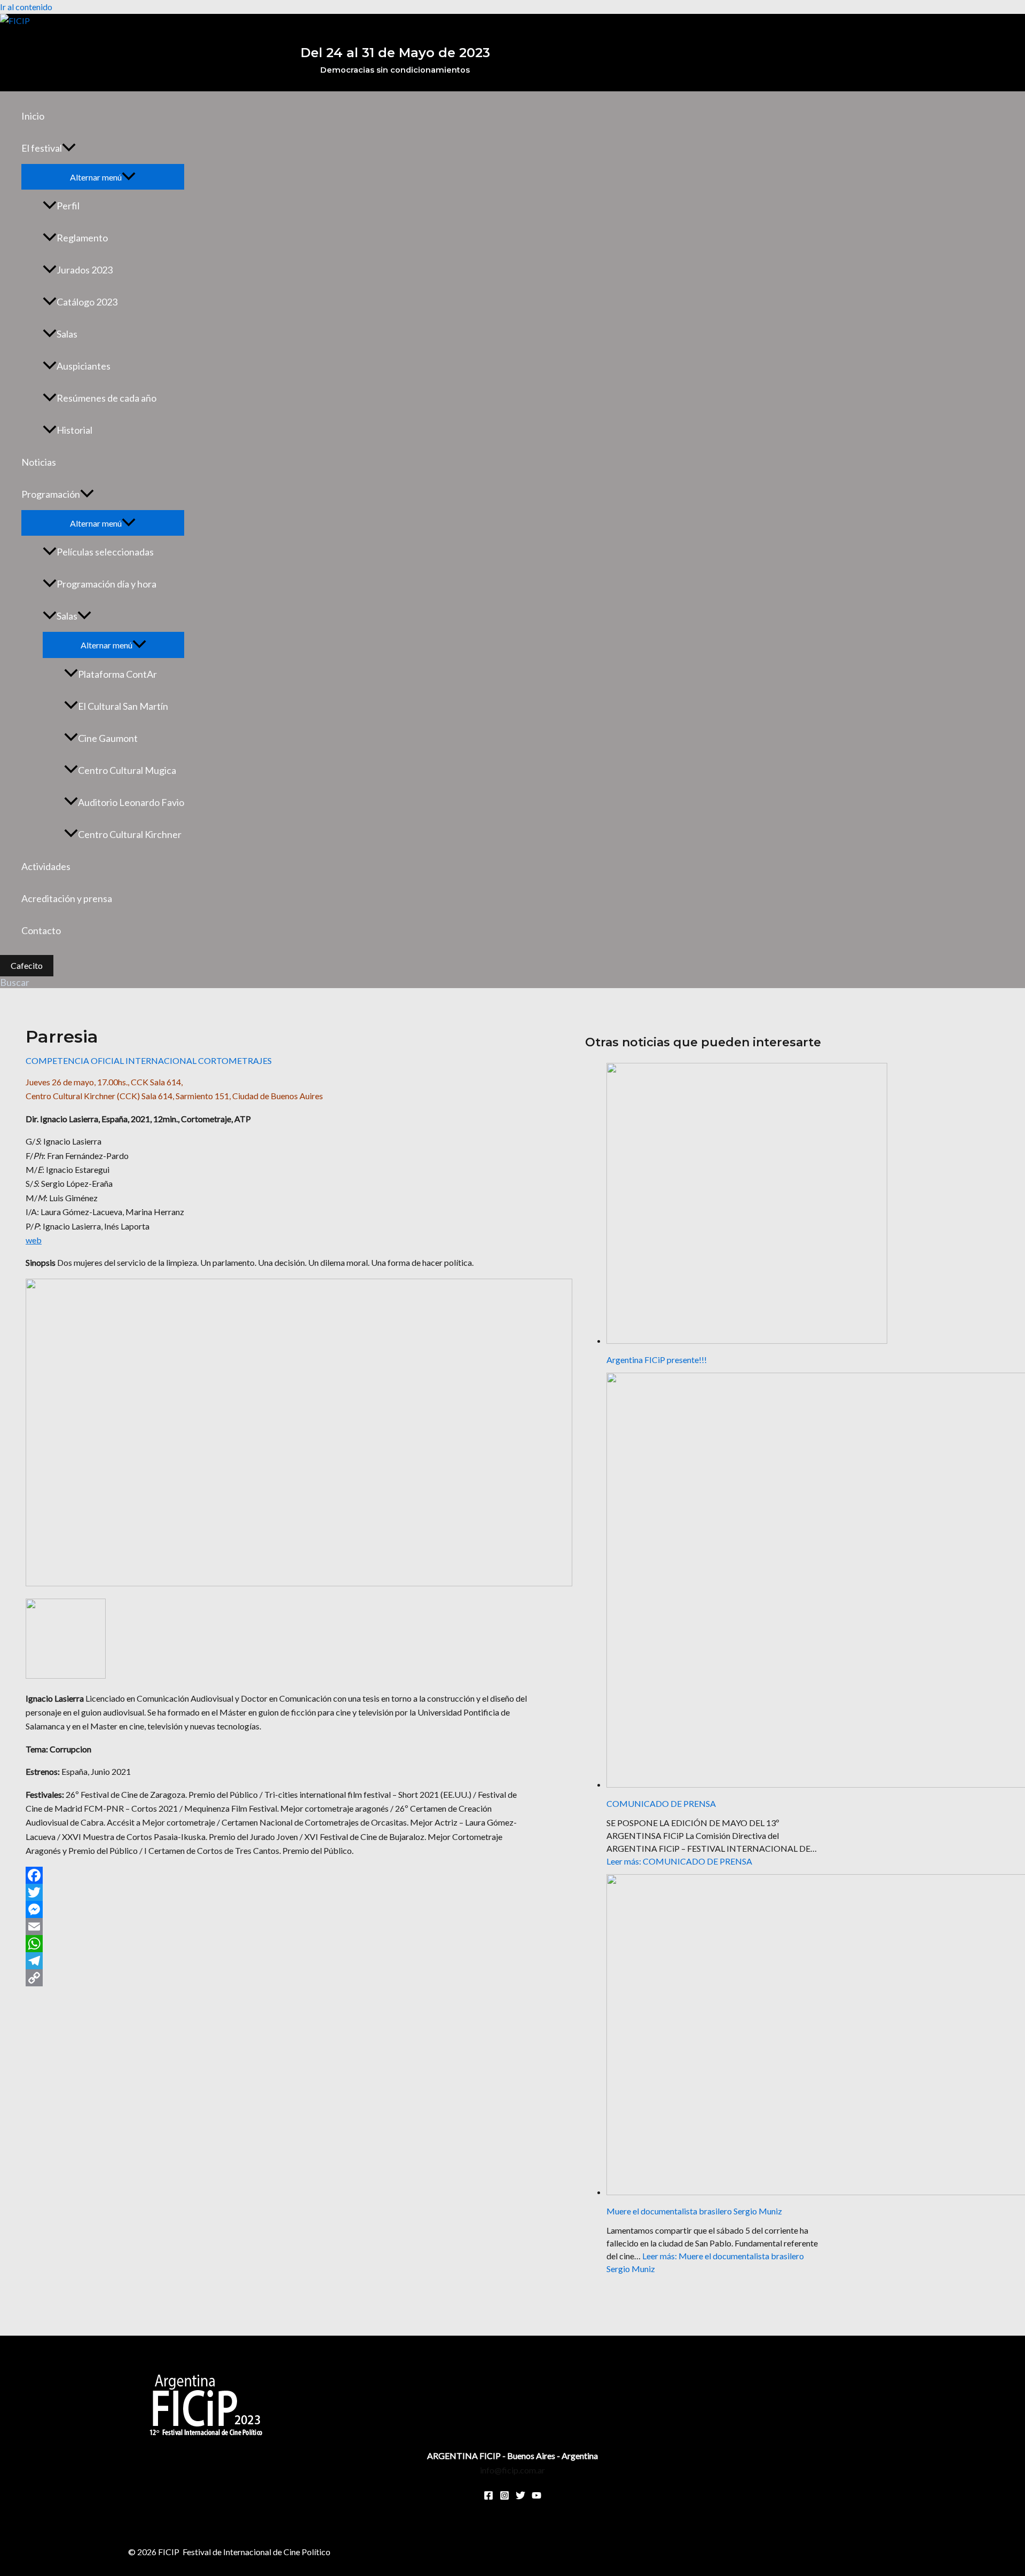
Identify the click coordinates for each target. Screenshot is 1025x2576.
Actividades (46, 866)
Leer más (679, 1861)
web (34, 1240)
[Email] (277, 1927)
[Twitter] (277, 1892)
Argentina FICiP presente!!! (657, 1360)
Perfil (68, 206)
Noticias (39, 462)
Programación (51, 494)
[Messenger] (277, 1909)
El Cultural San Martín (123, 706)
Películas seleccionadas (105, 552)
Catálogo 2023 (87, 302)
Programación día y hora (107, 584)
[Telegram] (277, 1961)
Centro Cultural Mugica (127, 770)
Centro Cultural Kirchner (130, 834)
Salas (67, 334)
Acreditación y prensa (67, 898)
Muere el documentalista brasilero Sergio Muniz (694, 2211)
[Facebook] (277, 1875)
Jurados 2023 (85, 270)
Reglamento (82, 238)
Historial (74, 430)
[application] (69, 148)
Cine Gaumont (108, 738)
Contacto (41, 930)
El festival (42, 148)
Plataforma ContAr (117, 674)
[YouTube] (537, 2497)
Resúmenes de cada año (107, 398)
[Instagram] (504, 2497)
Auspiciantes (84, 366)
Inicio (33, 116)
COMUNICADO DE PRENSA (661, 1803)
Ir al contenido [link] (26, 7)
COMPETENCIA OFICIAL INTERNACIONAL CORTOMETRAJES (149, 1060)
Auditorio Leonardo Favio (131, 802)
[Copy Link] (277, 1978)
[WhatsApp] (277, 1944)
